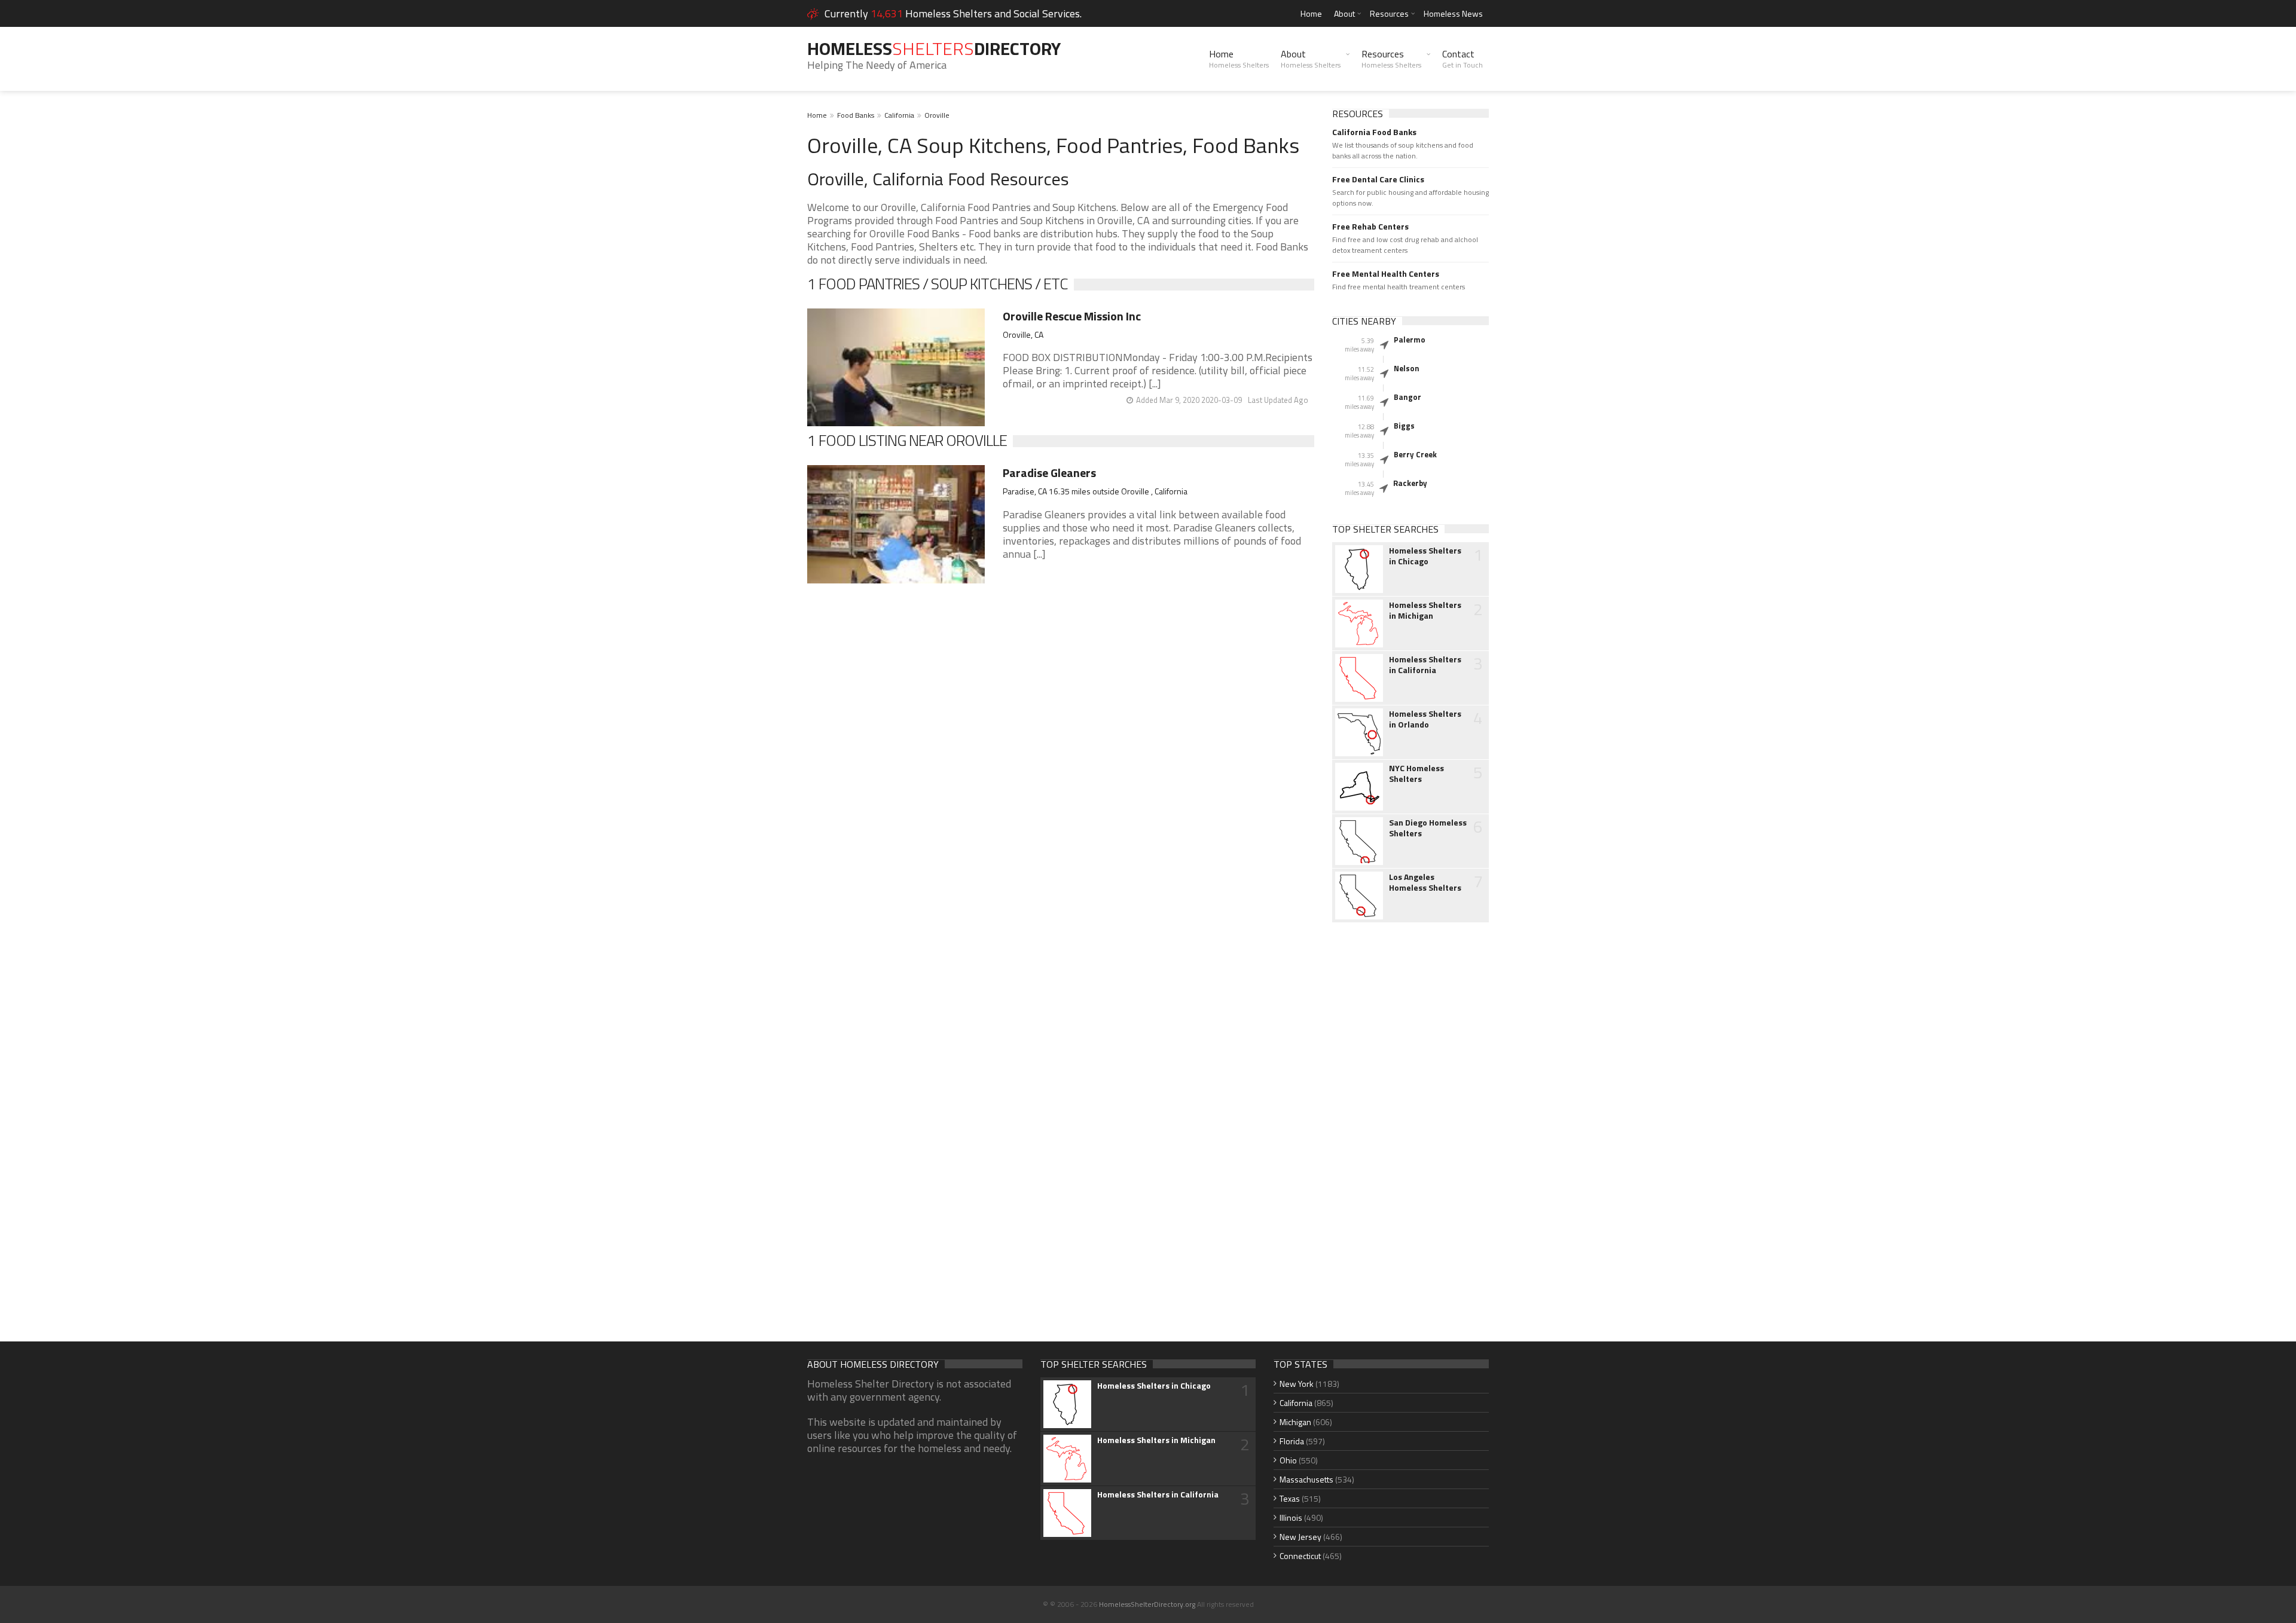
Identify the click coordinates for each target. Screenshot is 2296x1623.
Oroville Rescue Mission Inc (1072, 316)
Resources (1389, 13)
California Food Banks (1374, 132)
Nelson (1407, 368)
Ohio (1288, 1460)
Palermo (1410, 340)
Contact (1463, 59)
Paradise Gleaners (1049, 473)
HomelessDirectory (934, 48)
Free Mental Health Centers (1386, 274)
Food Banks (856, 115)
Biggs (1404, 426)
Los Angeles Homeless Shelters (1425, 882)
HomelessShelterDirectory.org (1147, 1604)
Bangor (1407, 397)
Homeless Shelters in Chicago (1425, 556)
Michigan (1295, 1422)
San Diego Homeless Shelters (1428, 828)
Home (1311, 13)
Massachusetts (1306, 1479)
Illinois (1291, 1517)
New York (1297, 1384)
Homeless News (1453, 13)
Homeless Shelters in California (1425, 665)
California (899, 115)
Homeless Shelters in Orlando (1425, 719)
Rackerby (1410, 483)
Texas (1290, 1498)
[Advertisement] (1411, 1120)
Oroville (937, 115)
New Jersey (1300, 1537)
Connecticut (1300, 1556)
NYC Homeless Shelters (1416, 774)
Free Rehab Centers (1370, 227)
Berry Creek (1415, 454)
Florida (1292, 1441)
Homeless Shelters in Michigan (1425, 610)
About (1344, 13)
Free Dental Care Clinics (1378, 179)
